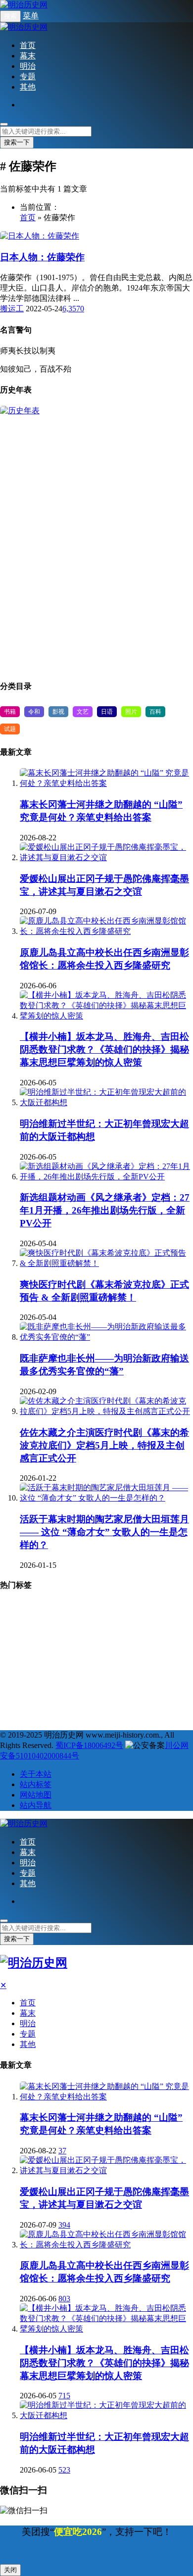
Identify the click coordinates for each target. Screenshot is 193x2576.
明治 (28, 66)
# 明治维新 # (108, 1610)
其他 (28, 87)
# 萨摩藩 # (21, 1627)
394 (64, 2225)
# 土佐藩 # (21, 1696)
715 (64, 2396)
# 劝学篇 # (72, 1662)
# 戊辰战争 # (24, 1644)
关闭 (10, 2570)
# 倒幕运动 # (24, 1679)
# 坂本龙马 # (121, 1696)
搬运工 (12, 309)
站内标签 (36, 1784)
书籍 (10, 712)
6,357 (71, 309)
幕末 (28, 56)
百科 (155, 712)
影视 (58, 712)
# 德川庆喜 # (69, 1696)
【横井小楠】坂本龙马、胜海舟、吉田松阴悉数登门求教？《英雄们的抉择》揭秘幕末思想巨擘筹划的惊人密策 (104, 1049)
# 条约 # (160, 1679)
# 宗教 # (61, 1610)
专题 (28, 76)
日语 (107, 712)
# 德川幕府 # (69, 1627)
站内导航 (36, 1805)
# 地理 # (19, 1610)
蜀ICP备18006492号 (89, 1745)
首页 (28, 45)
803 (64, 2299)
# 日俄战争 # (24, 1662)
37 (62, 2151)
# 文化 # (121, 1679)
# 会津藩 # (118, 1662)
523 (64, 2470)
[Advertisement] (96, 543)
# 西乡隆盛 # (75, 1679)
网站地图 (36, 1795)
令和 (34, 712)
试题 (10, 729)
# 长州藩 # (118, 1627)
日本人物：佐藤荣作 (42, 257)
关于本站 (36, 1774)
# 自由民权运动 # (121, 1644)
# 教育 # (69, 1644)
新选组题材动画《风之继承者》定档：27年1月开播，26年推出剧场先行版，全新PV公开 (105, 1210)
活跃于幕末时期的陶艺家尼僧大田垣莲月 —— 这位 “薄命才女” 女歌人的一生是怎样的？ (104, 1532)
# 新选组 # (163, 1627)
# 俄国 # (166, 1696)
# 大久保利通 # (26, 1714)
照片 (131, 712)
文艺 (83, 712)
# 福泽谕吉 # (159, 1610)
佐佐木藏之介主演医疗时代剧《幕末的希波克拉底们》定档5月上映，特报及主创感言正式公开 (104, 1445)
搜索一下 (17, 142)
